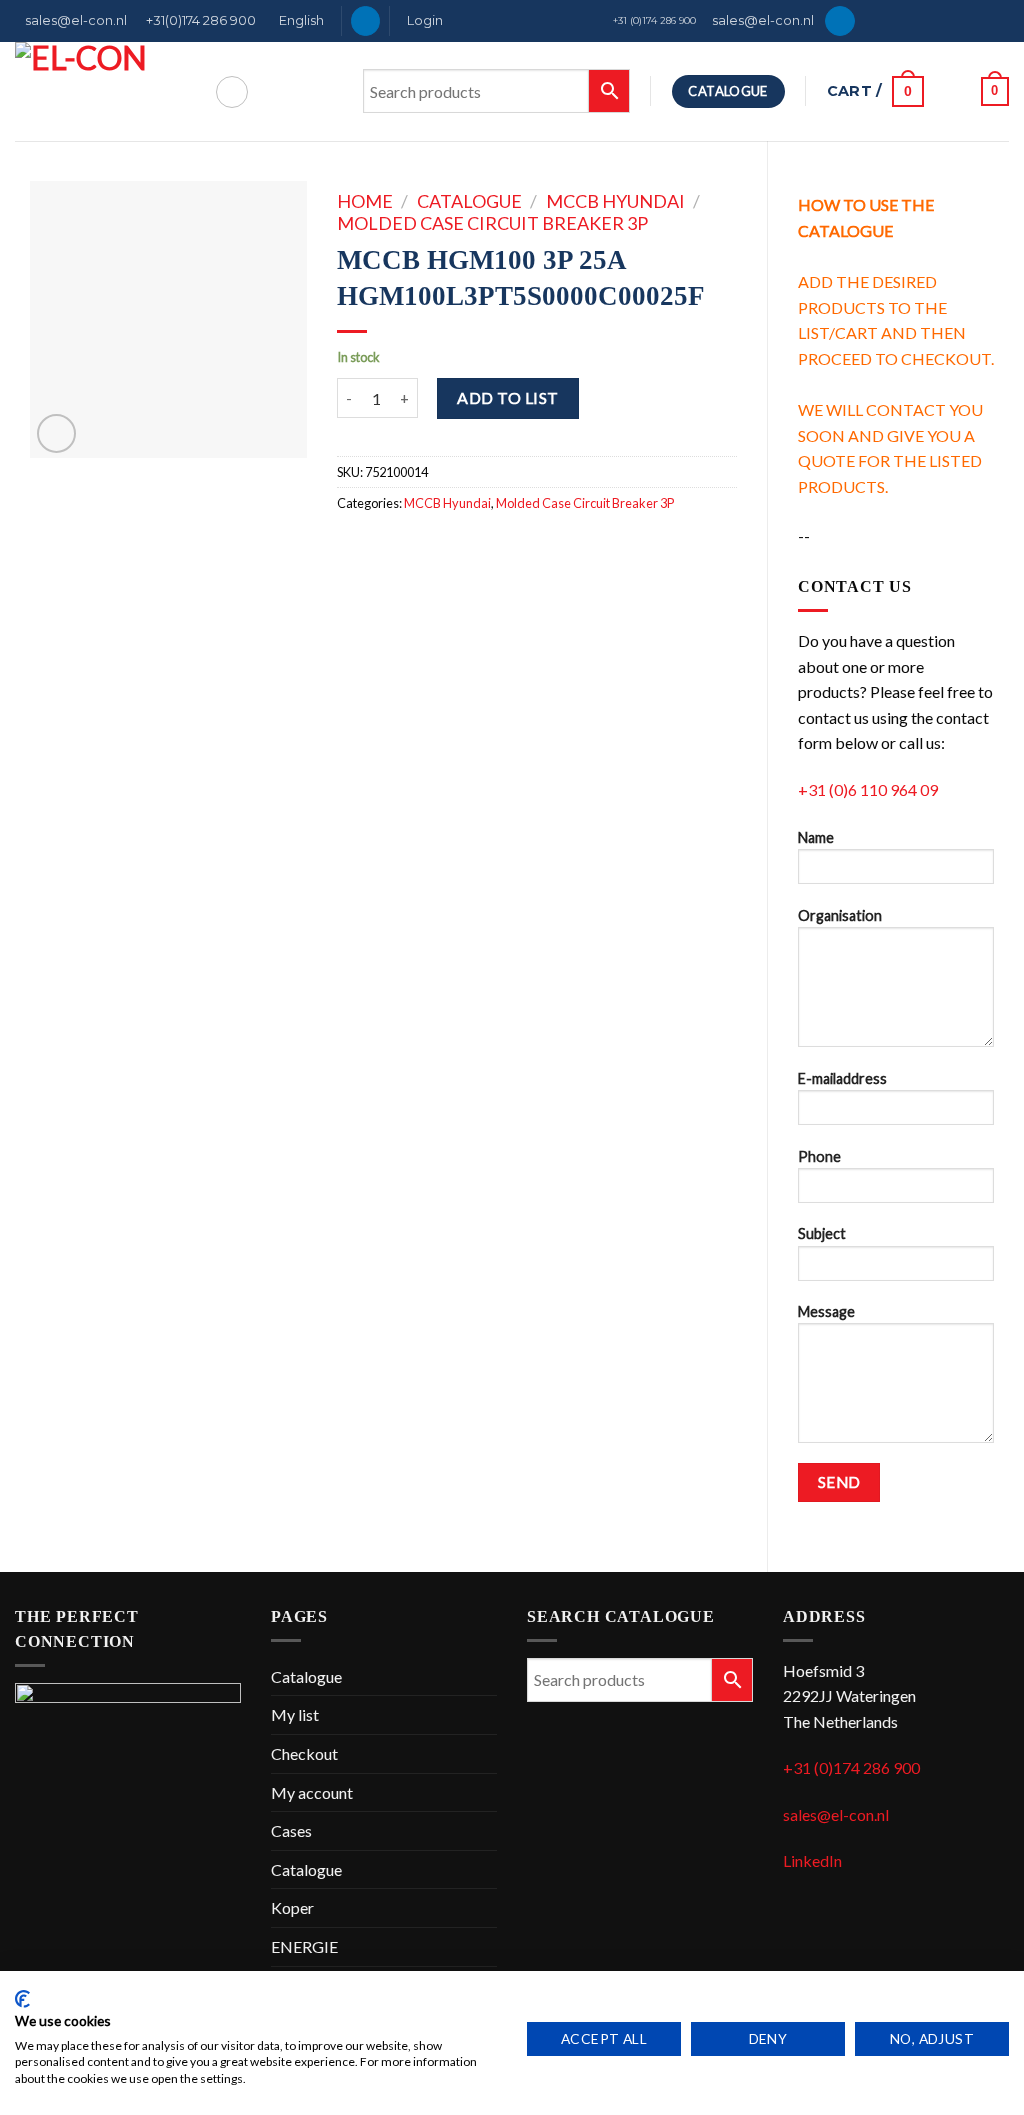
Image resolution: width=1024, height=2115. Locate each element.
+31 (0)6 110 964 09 (868, 789)
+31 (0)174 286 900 (654, 20)
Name (816, 837)
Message (826, 1311)
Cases (291, 1830)
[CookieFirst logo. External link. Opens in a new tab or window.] (22, 1999)
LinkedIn (812, 1860)
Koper (292, 1907)
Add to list (507, 397)
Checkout (304, 1753)
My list (295, 1714)
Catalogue (469, 201)
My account (312, 1792)
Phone (819, 1156)
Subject (822, 1233)
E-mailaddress (842, 1078)
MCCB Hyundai (615, 201)
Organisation (840, 915)
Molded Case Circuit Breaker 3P (492, 223)
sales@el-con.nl (76, 20)
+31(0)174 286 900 (201, 20)
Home (365, 201)
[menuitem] (299, 21)
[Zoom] (56, 433)
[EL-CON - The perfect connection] (99, 91)
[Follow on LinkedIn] (365, 21)
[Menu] (232, 92)
